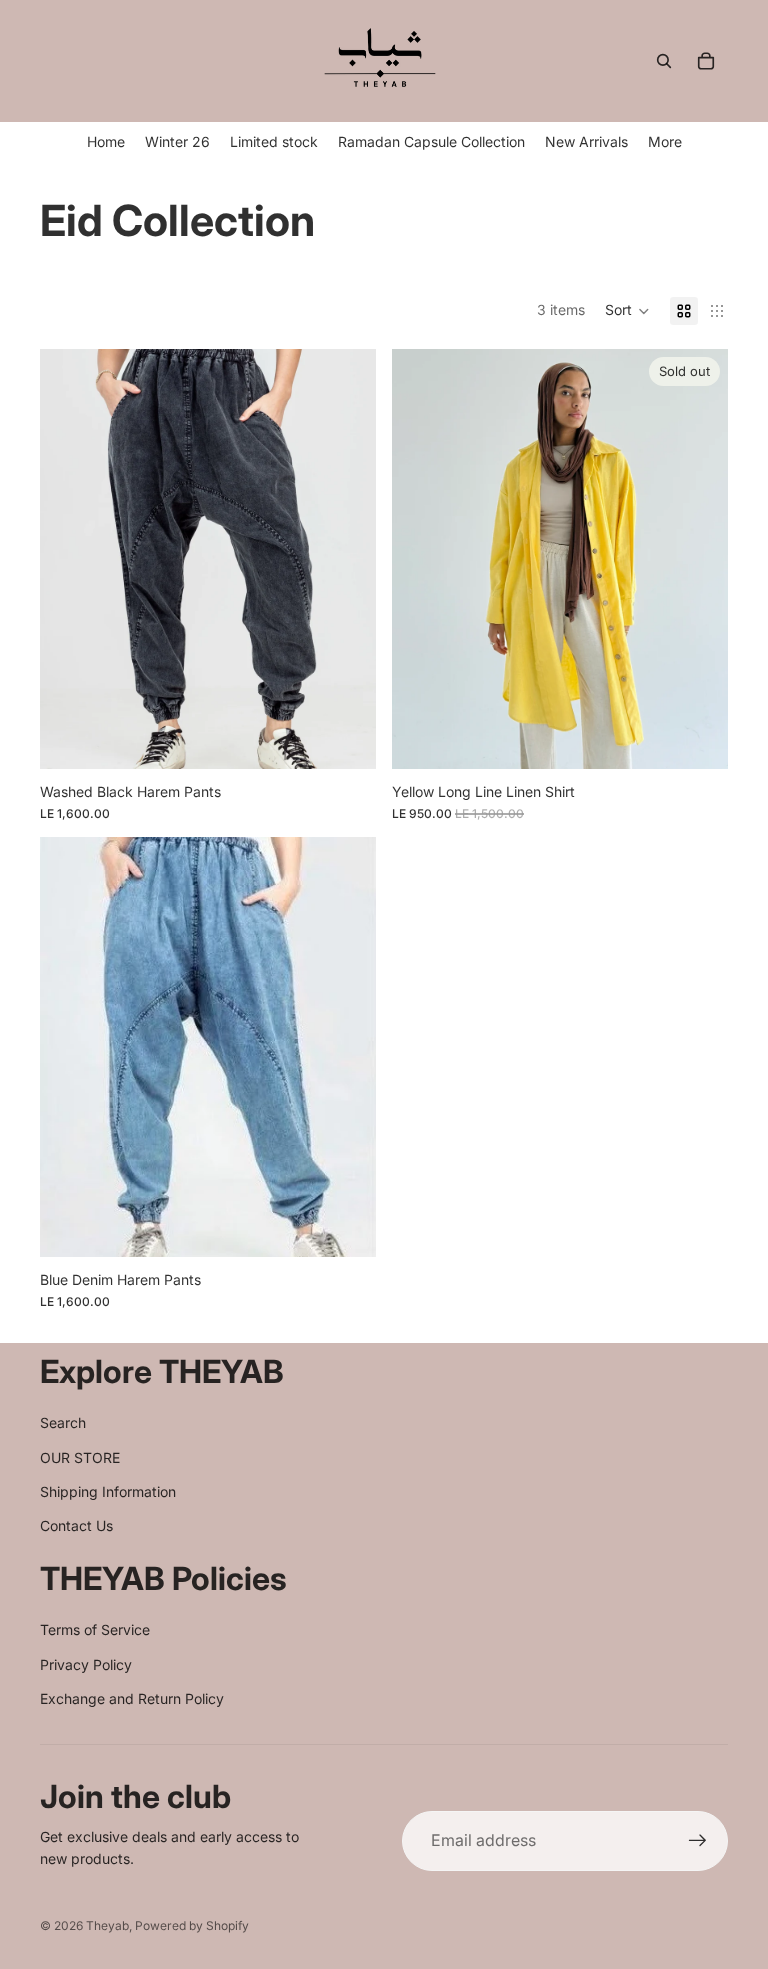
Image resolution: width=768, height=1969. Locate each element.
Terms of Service (95, 1629)
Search (63, 1422)
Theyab (107, 1925)
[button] (627, 311)
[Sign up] (698, 1841)
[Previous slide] (422, 559)
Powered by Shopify (192, 1925)
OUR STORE (80, 1457)
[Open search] (664, 61)
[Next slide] (698, 559)
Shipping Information (108, 1491)
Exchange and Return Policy (132, 1698)
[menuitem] (665, 141)
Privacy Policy (86, 1664)
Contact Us (76, 1525)
